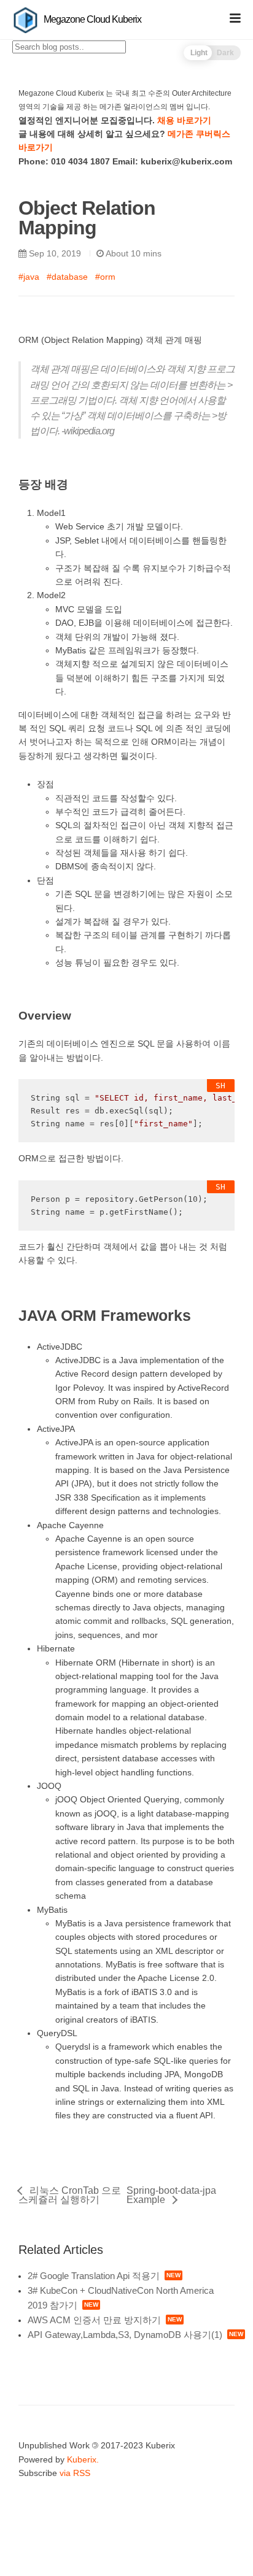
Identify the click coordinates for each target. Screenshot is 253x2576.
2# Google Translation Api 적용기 (94, 2276)
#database (67, 277)
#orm (105, 277)
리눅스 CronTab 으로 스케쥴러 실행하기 (70, 2195)
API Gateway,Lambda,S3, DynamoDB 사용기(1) (125, 2335)
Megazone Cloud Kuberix (91, 19)
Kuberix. (83, 2459)
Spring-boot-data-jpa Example (171, 2195)
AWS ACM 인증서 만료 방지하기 (94, 2320)
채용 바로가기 (184, 120)
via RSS (75, 2473)
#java (29, 277)
